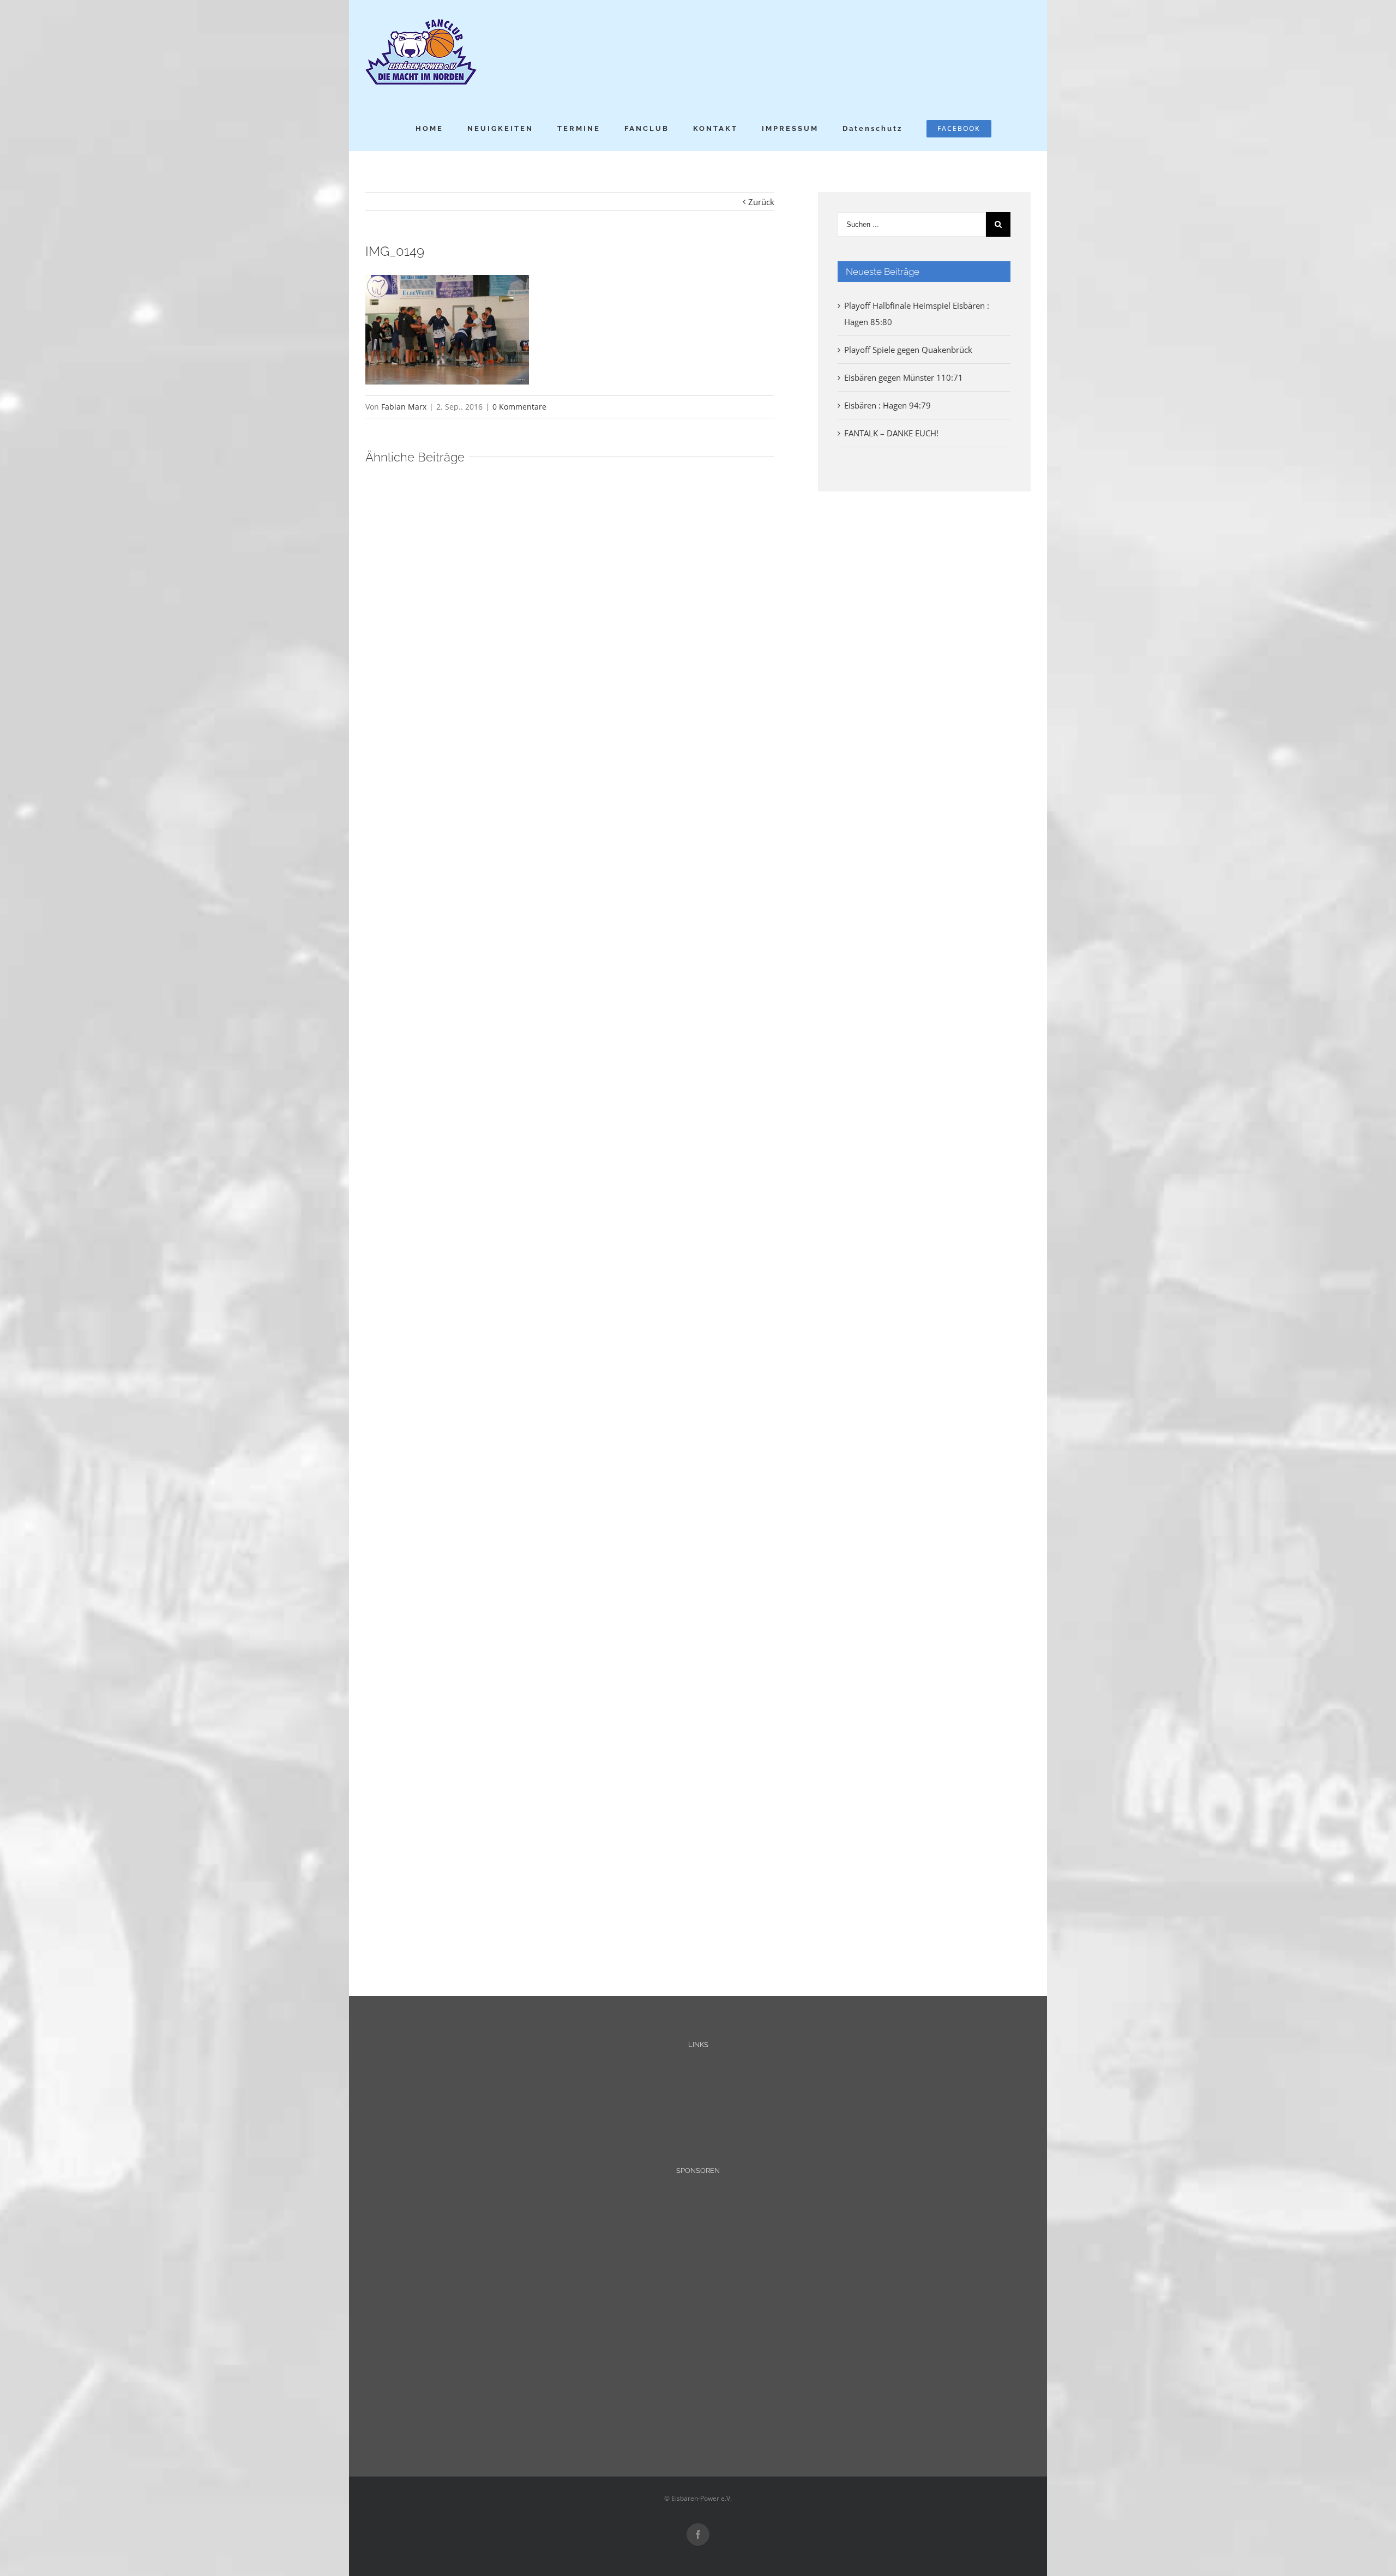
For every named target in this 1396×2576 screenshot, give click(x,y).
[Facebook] (698, 2535)
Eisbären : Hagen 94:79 (887, 405)
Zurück (761, 202)
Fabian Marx (404, 407)
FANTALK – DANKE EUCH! (891, 433)
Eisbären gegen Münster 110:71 (904, 377)
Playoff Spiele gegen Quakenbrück (908, 350)
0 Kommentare (519, 407)
